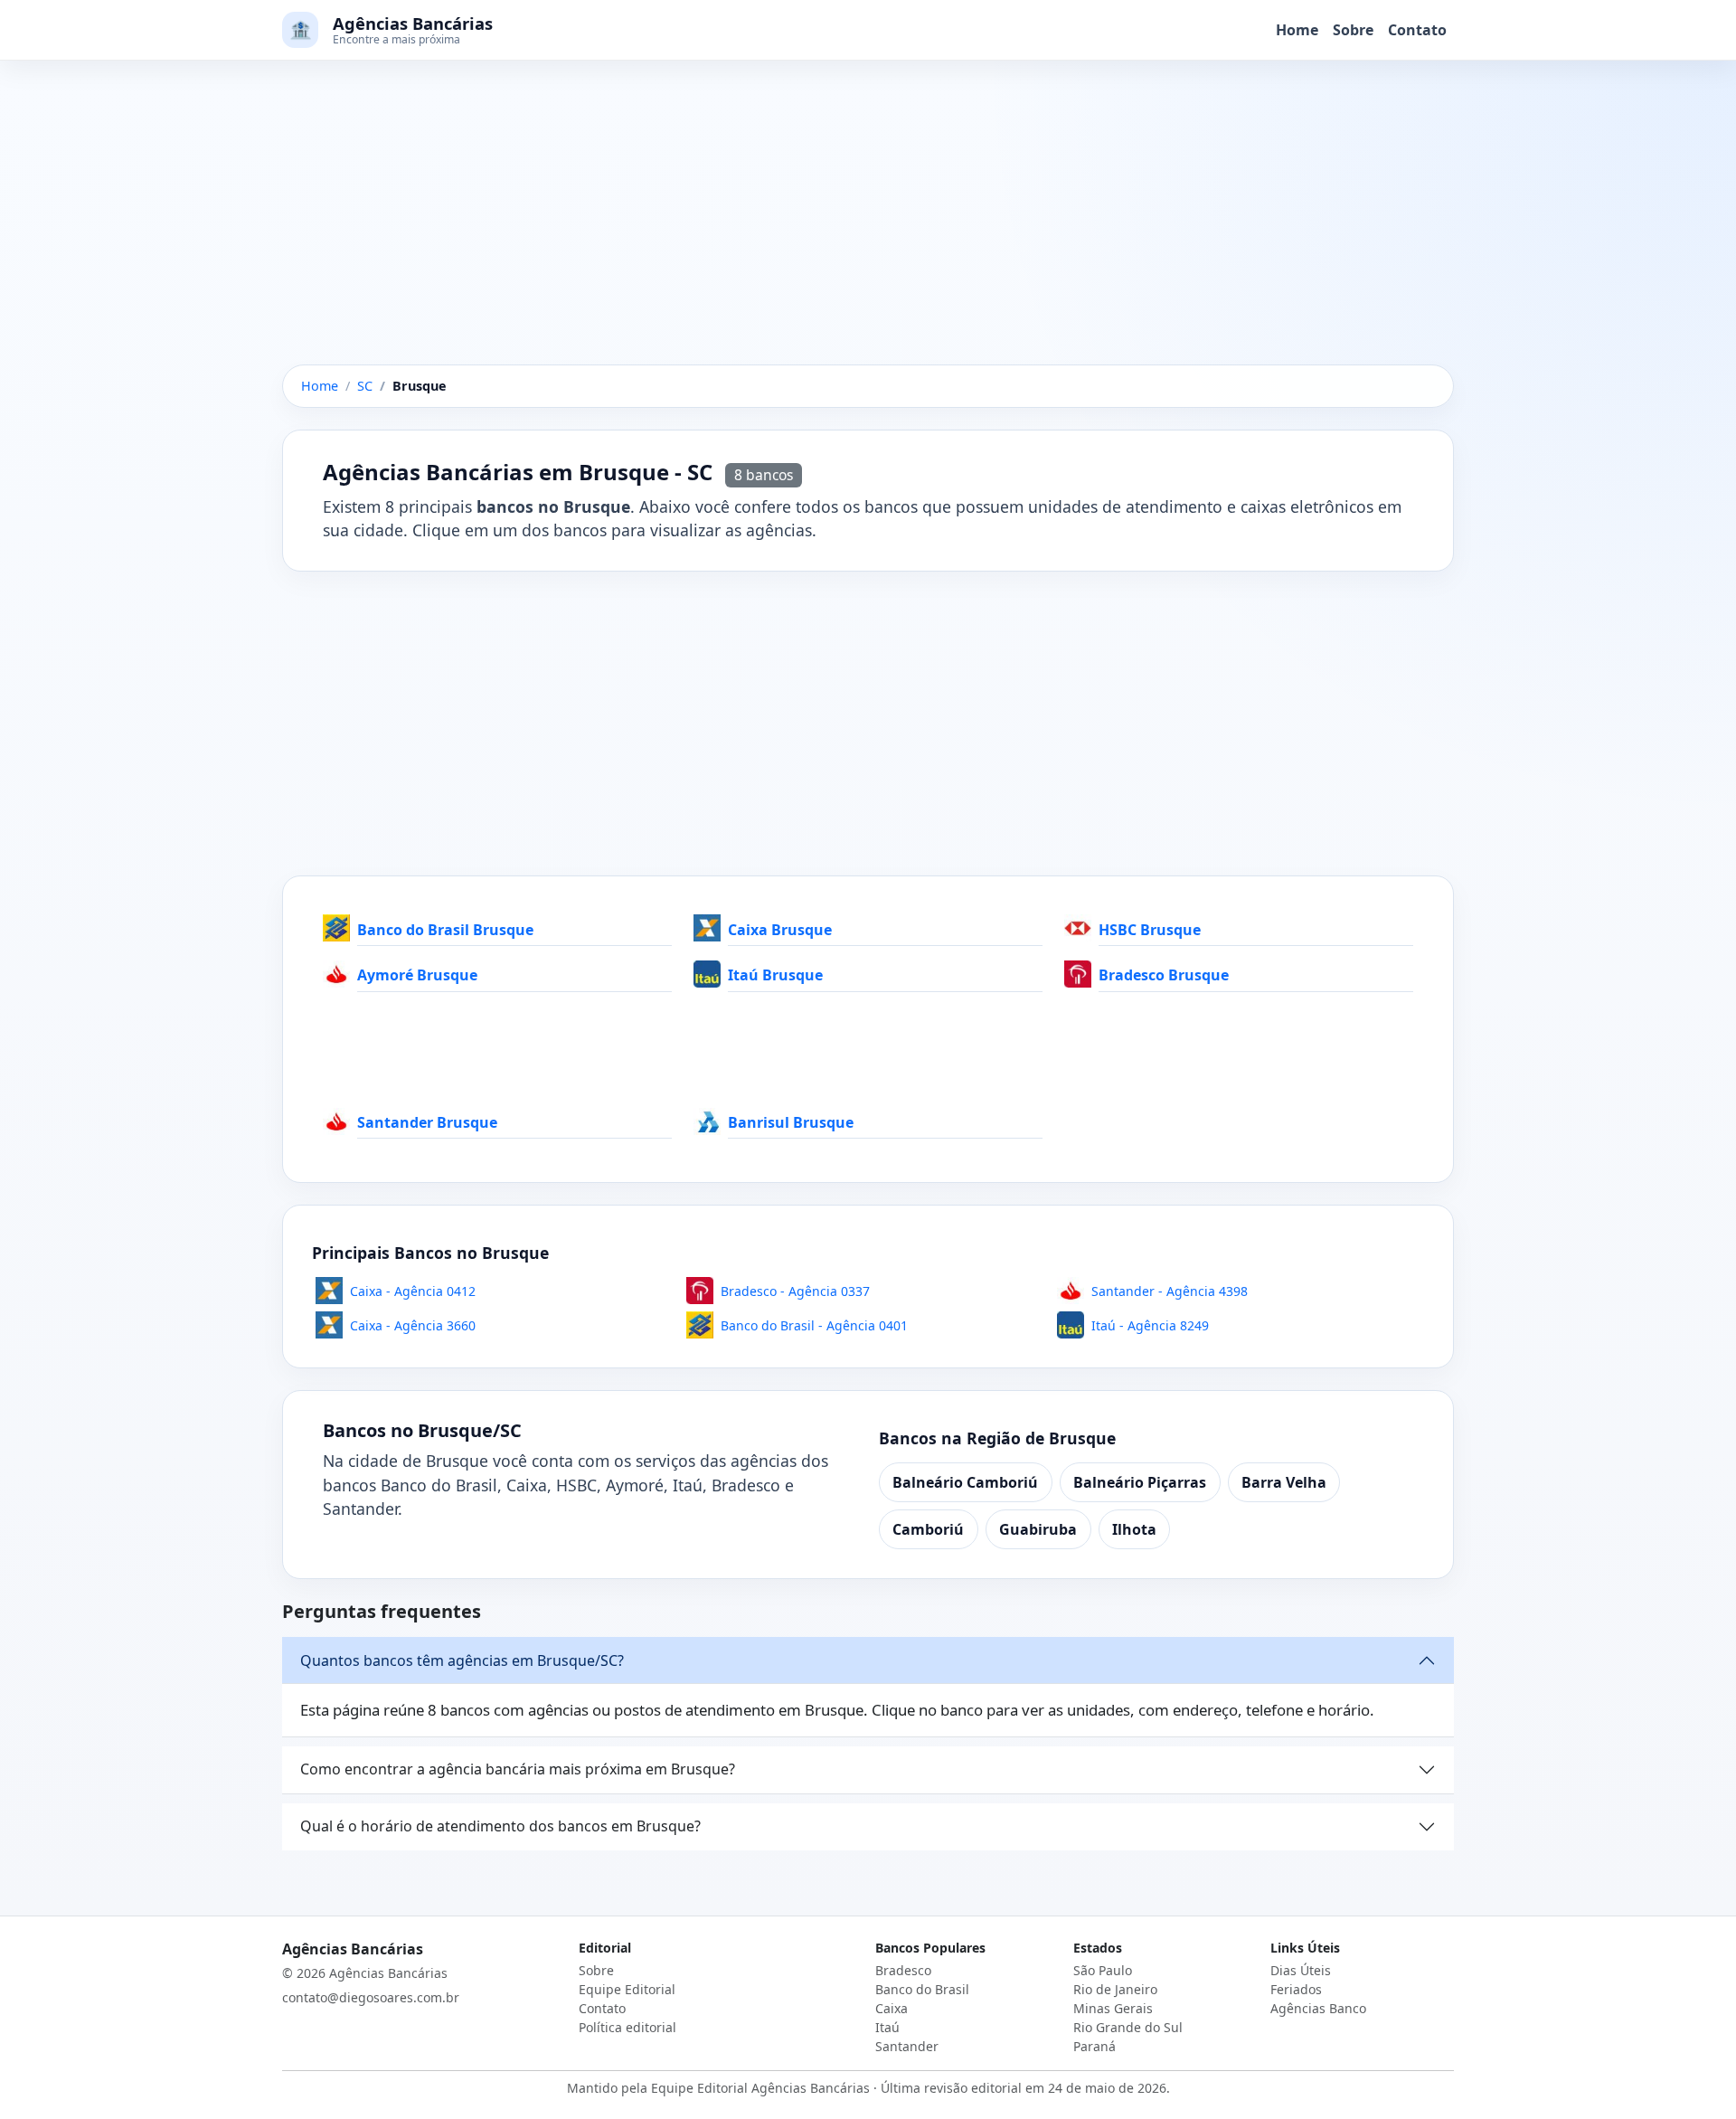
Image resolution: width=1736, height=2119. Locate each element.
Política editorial (627, 2027)
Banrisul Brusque (791, 1122)
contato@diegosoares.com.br (371, 1997)
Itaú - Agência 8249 (1150, 1325)
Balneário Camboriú (965, 1482)
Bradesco (903, 1970)
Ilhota (1134, 1529)
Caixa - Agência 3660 (413, 1325)
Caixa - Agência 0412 (413, 1291)
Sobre (1353, 30)
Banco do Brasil (922, 1989)
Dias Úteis (1301, 1970)
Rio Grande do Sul (1128, 2027)
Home (1297, 30)
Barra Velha (1284, 1482)
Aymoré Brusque (417, 975)
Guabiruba (1038, 1529)
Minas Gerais (1113, 2008)
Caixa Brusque (780, 930)
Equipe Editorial (627, 1989)
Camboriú (928, 1529)
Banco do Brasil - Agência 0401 (814, 1325)
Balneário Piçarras (1140, 1482)
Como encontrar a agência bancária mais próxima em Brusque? (518, 1769)
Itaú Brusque (775, 975)
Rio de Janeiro (1115, 1989)
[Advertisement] (868, 231)
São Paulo (1103, 1970)
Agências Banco (1318, 2008)
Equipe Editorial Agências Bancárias (760, 2088)
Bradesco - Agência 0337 (795, 1291)
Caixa (892, 2008)
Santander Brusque (427, 1122)
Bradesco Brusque (1164, 975)
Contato (1417, 30)
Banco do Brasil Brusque (445, 930)
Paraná (1094, 2046)
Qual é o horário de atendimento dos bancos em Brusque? (500, 1826)
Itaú (887, 2027)
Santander (907, 2046)
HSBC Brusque (1150, 930)
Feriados (1296, 1989)
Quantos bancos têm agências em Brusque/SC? (462, 1660)
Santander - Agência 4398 (1170, 1291)
